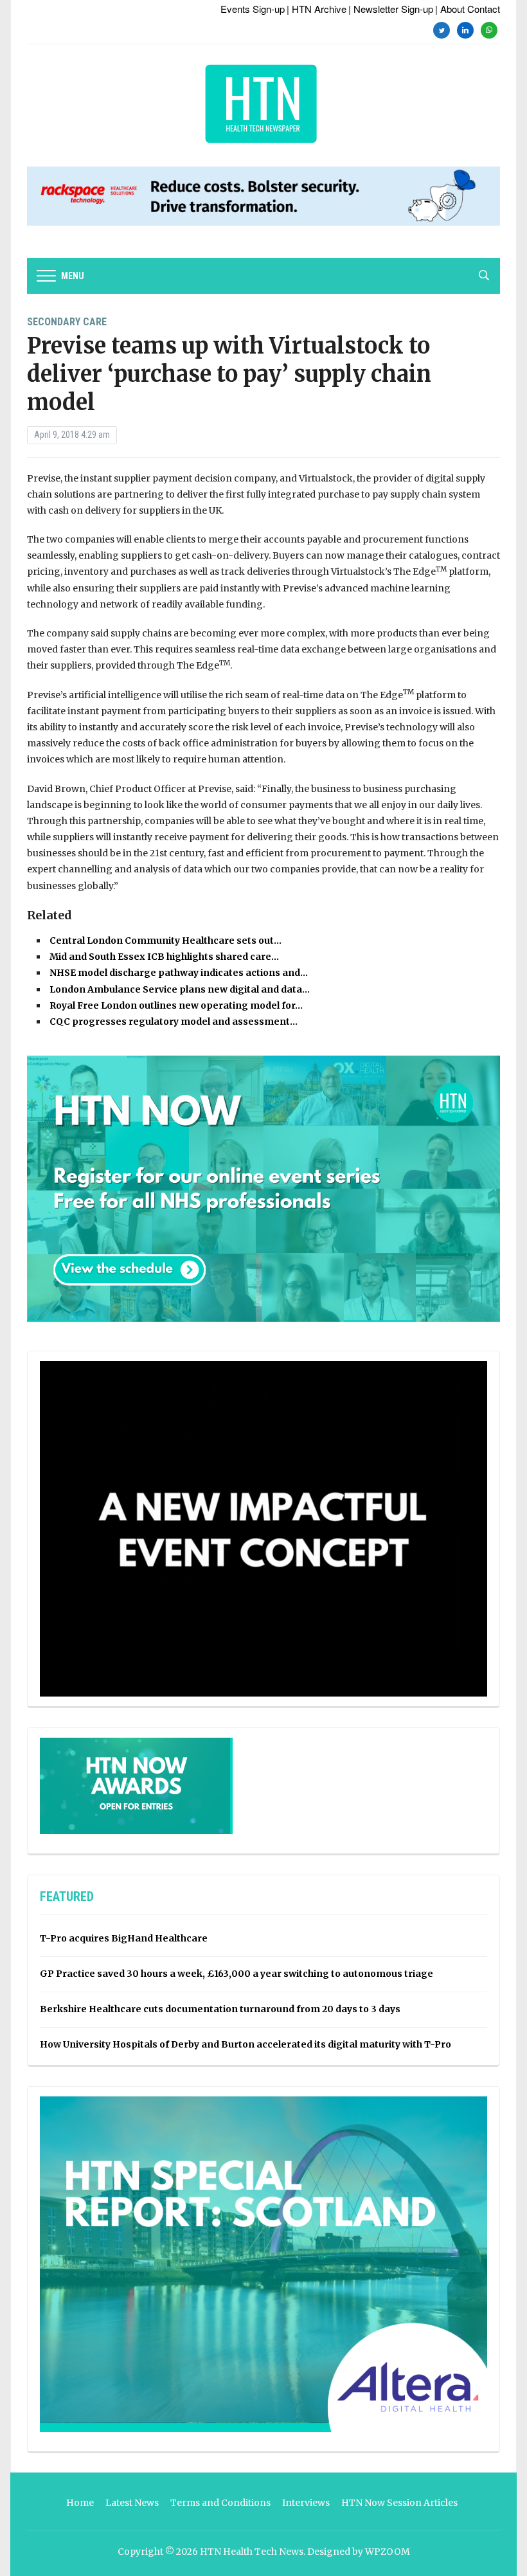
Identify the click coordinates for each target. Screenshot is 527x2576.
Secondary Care (67, 322)
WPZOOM (388, 2552)
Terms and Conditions (220, 2503)
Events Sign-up (253, 9)
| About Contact (468, 9)
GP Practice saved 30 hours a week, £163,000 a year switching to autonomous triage (237, 1974)
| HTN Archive (317, 9)
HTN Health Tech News (252, 2552)
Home (80, 2503)
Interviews (306, 2503)
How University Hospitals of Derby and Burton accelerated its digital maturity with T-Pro (246, 2044)
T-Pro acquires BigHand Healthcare (124, 1938)
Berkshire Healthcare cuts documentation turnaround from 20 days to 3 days (220, 2009)
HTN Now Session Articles (399, 2503)
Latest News (132, 2503)
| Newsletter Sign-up (391, 9)
